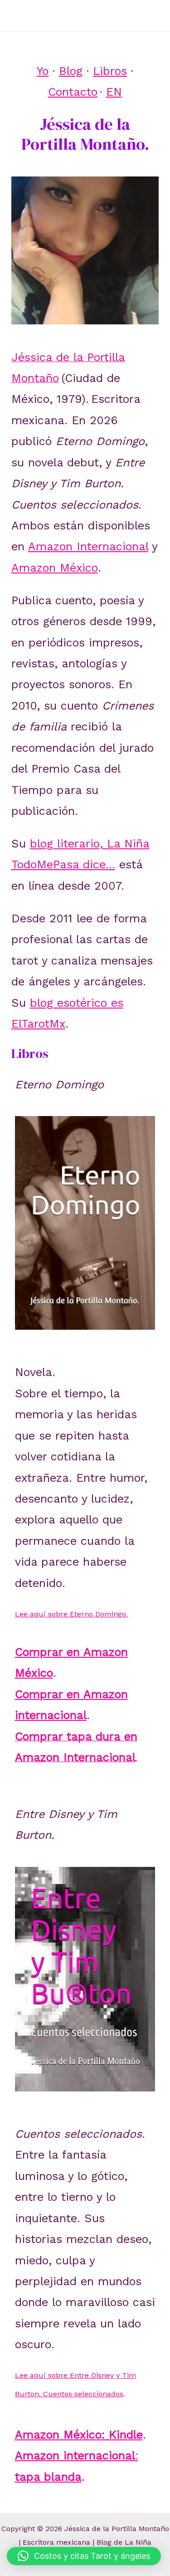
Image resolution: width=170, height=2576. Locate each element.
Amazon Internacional (88, 546)
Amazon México (55, 568)
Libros (110, 71)
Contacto (73, 92)
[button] (84, 2556)
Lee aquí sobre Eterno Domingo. (71, 1614)
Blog (71, 71)
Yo (43, 71)
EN (114, 92)
